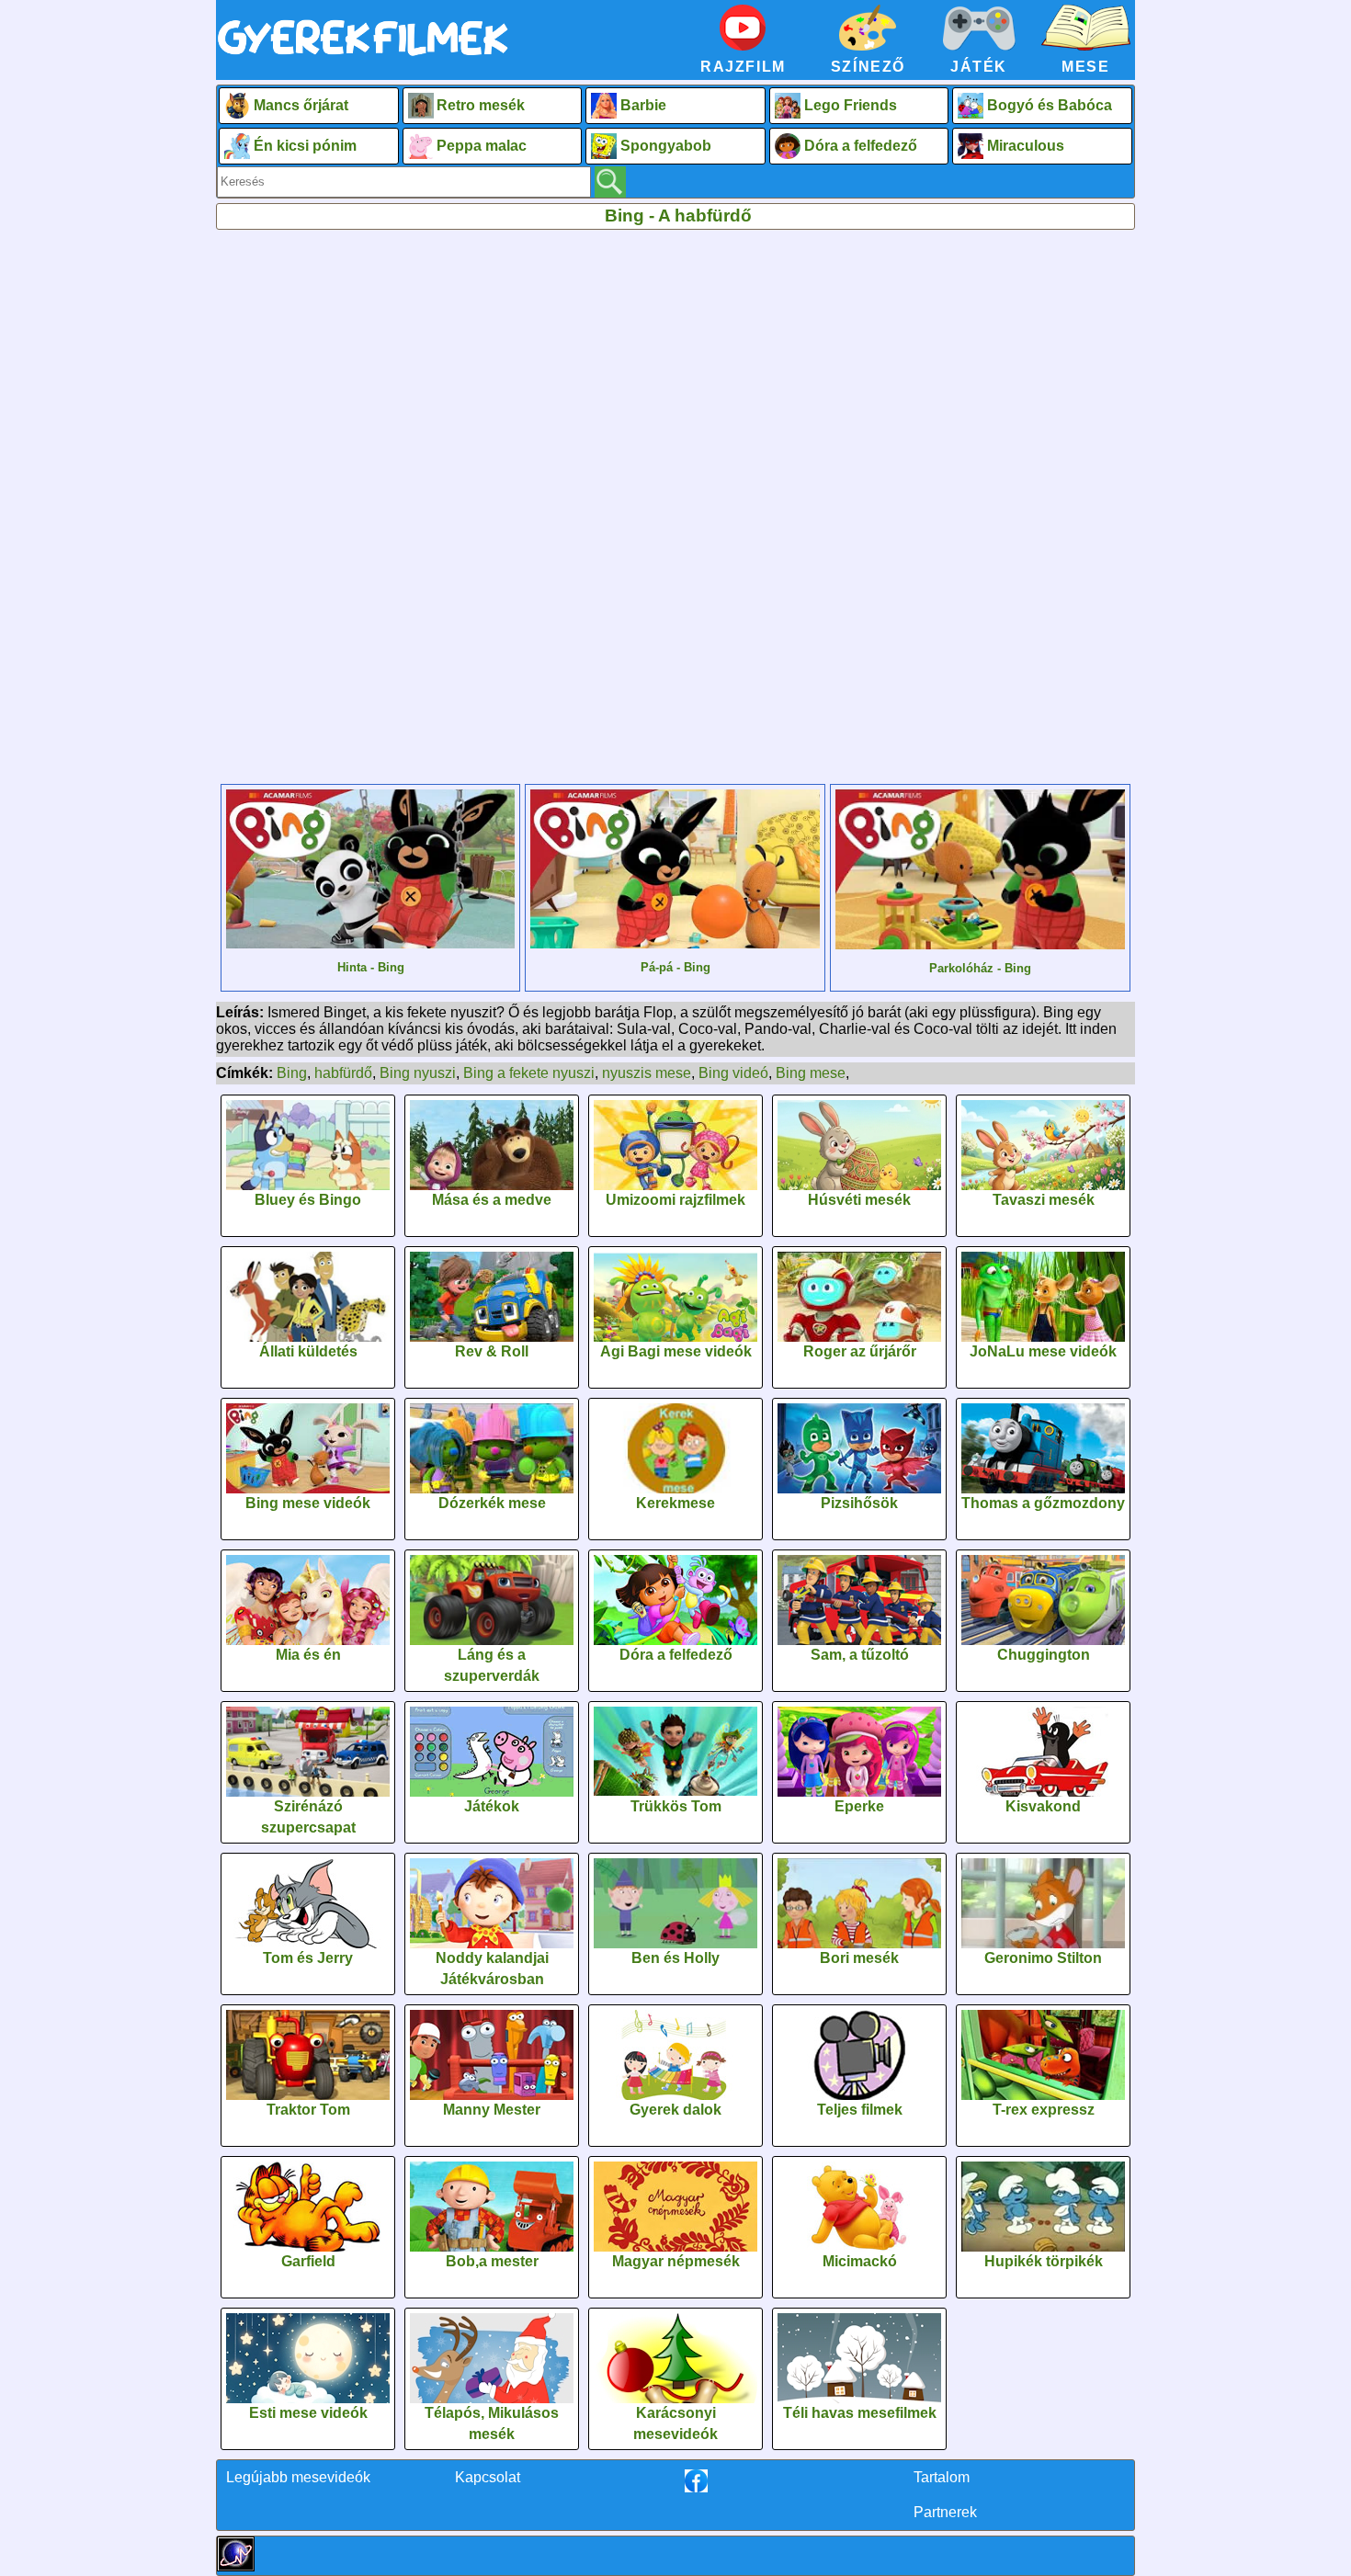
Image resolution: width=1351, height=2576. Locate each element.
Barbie (643, 105)
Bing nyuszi (418, 1073)
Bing (292, 1073)
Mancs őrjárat (301, 105)
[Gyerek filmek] (363, 57)
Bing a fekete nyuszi (529, 1073)
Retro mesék (481, 105)
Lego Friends (851, 105)
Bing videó (733, 1073)
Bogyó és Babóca (1050, 105)
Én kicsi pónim (305, 146)
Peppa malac (482, 146)
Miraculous (1026, 146)
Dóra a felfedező (861, 146)
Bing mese (811, 1073)
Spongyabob (666, 146)
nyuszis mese (647, 1073)
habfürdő (343, 1073)
